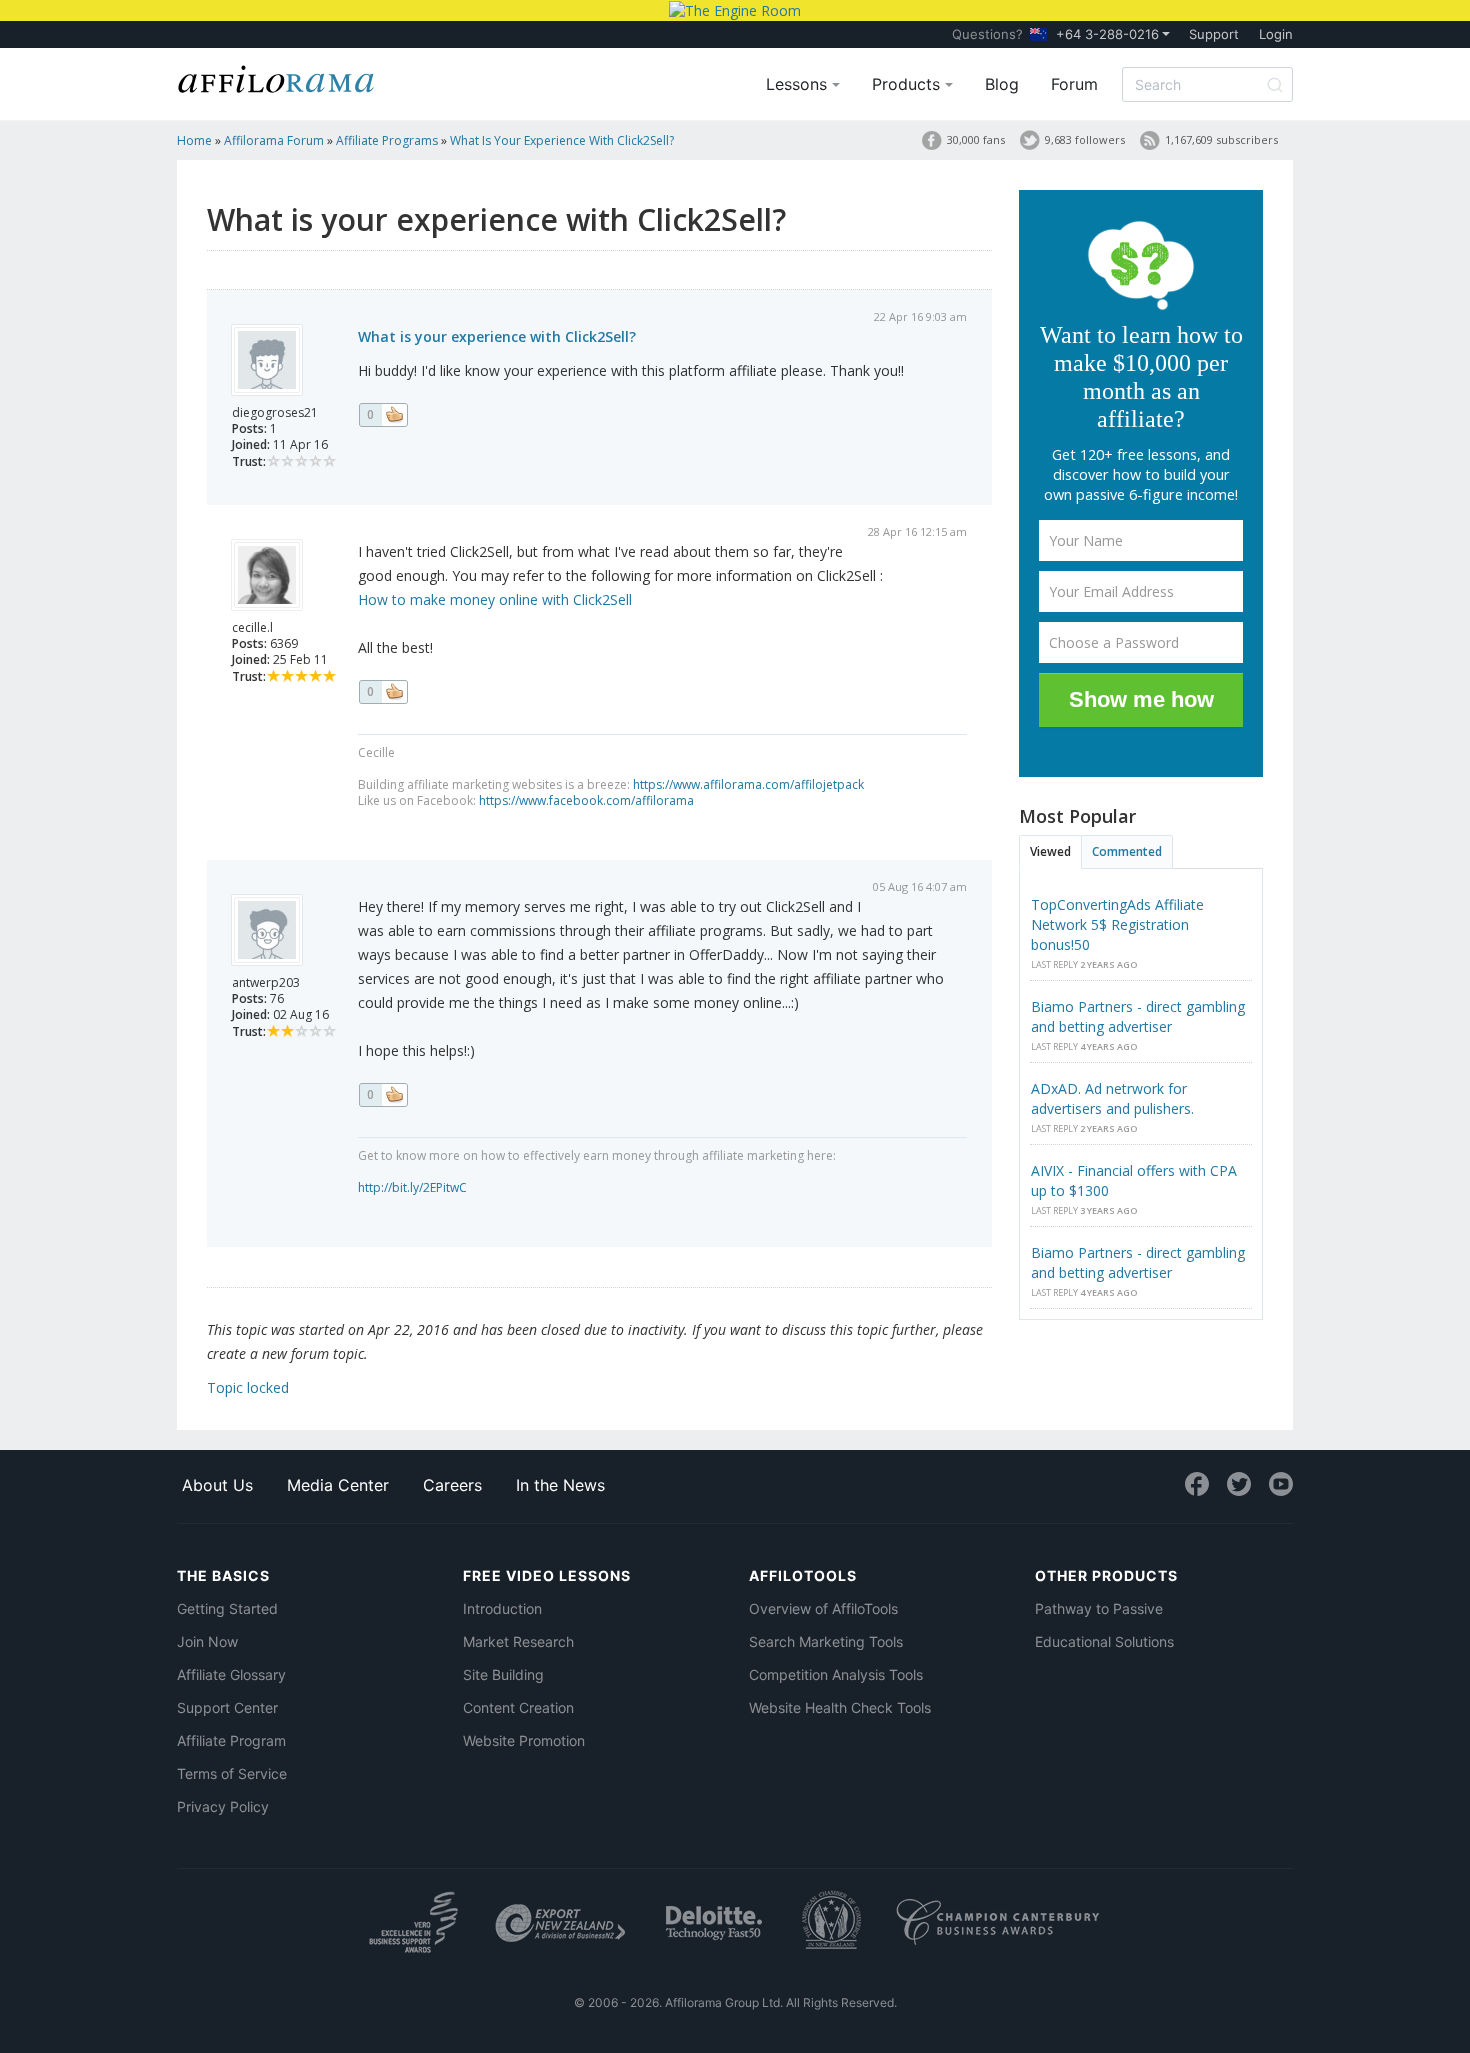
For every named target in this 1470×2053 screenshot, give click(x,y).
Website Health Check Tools (840, 1707)
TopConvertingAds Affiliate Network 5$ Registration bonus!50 (1117, 924)
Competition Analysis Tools (836, 1674)
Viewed (1050, 851)
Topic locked (248, 1387)
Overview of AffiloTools (823, 1608)
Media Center (338, 1485)
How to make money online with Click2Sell (495, 599)
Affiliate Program (231, 1740)
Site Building (503, 1674)
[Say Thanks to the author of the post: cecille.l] (383, 692)
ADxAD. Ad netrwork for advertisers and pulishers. (1112, 1098)
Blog (1002, 84)
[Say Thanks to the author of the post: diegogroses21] (383, 415)
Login (1276, 34)
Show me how (1141, 699)
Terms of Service (232, 1773)
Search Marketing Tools (826, 1641)
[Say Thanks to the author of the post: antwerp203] (383, 1095)
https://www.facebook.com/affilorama (586, 800)
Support (1214, 34)
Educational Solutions (1104, 1641)
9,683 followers (1085, 139)
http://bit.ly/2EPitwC (412, 1187)
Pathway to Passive (1099, 1608)
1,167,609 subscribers (1221, 139)
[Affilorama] (277, 77)
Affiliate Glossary (231, 1674)
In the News (560, 1485)
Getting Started (227, 1608)
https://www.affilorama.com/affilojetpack (748, 784)
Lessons (799, 84)
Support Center (227, 1707)
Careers (452, 1485)
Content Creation (518, 1707)
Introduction (502, 1608)
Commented (1127, 851)
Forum (1074, 84)
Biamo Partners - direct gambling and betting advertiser (1138, 1016)
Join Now (207, 1641)
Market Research (518, 1641)
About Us (217, 1485)
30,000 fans (976, 139)
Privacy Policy (223, 1806)
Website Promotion (524, 1740)
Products (908, 84)
